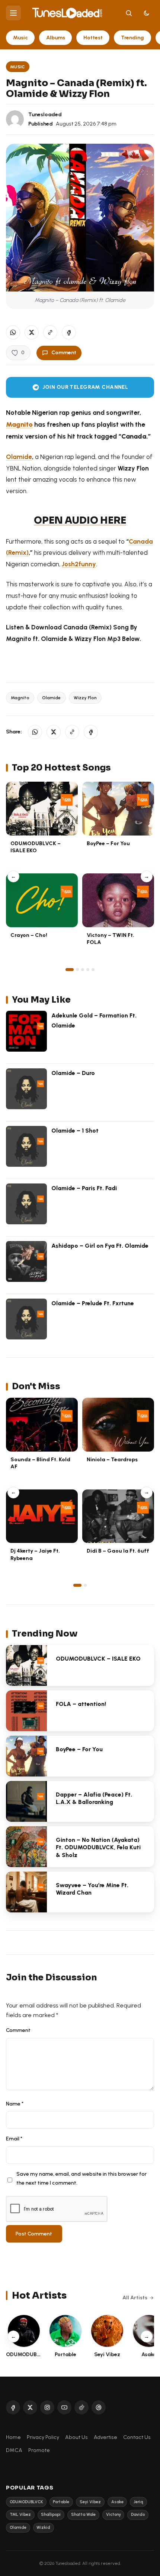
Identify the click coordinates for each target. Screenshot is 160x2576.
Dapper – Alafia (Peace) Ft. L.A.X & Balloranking (94, 1798)
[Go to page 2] (77, 970)
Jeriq (138, 2502)
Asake (117, 2502)
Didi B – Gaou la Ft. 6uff (118, 1551)
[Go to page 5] (93, 970)
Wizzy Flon (85, 698)
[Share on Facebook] (69, 332)
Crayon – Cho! (29, 935)
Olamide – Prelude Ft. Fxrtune (93, 1303)
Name (15, 2104)
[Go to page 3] (83, 970)
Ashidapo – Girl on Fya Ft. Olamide (100, 1246)
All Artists (135, 2297)
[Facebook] (13, 2407)
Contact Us (137, 2437)
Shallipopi (51, 2515)
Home (13, 2437)
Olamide (19, 457)
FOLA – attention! (81, 1704)
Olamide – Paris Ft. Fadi (84, 1188)
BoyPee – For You (108, 843)
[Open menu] (13, 13)
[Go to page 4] (88, 970)
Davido (138, 2515)
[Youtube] (64, 2407)
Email (14, 2139)
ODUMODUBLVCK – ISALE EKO (36, 847)
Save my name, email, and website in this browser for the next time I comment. (81, 2178)
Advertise (105, 2437)
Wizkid (43, 2528)
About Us (76, 2437)
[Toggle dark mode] (147, 13)
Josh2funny (79, 564)
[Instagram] (47, 2407)
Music (20, 38)
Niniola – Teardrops (112, 1459)
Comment (64, 352)
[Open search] (129, 13)
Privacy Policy (43, 2437)
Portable (61, 2502)
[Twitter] (30, 2407)
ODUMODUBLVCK (26, 2502)
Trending (132, 38)
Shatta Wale (83, 2515)
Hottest (93, 38)
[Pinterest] (99, 2407)
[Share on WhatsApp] (13, 332)
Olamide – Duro (73, 1073)
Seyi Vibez (90, 2502)
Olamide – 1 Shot (75, 1131)
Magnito (19, 424)
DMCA (14, 2450)
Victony (113, 2515)
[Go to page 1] (70, 970)
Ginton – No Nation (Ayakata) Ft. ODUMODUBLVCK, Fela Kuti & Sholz (98, 1848)
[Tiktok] (81, 2407)
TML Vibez (20, 2515)
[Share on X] (32, 332)
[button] (50, 332)
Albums (56, 38)
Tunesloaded (45, 114)
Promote (39, 2450)
